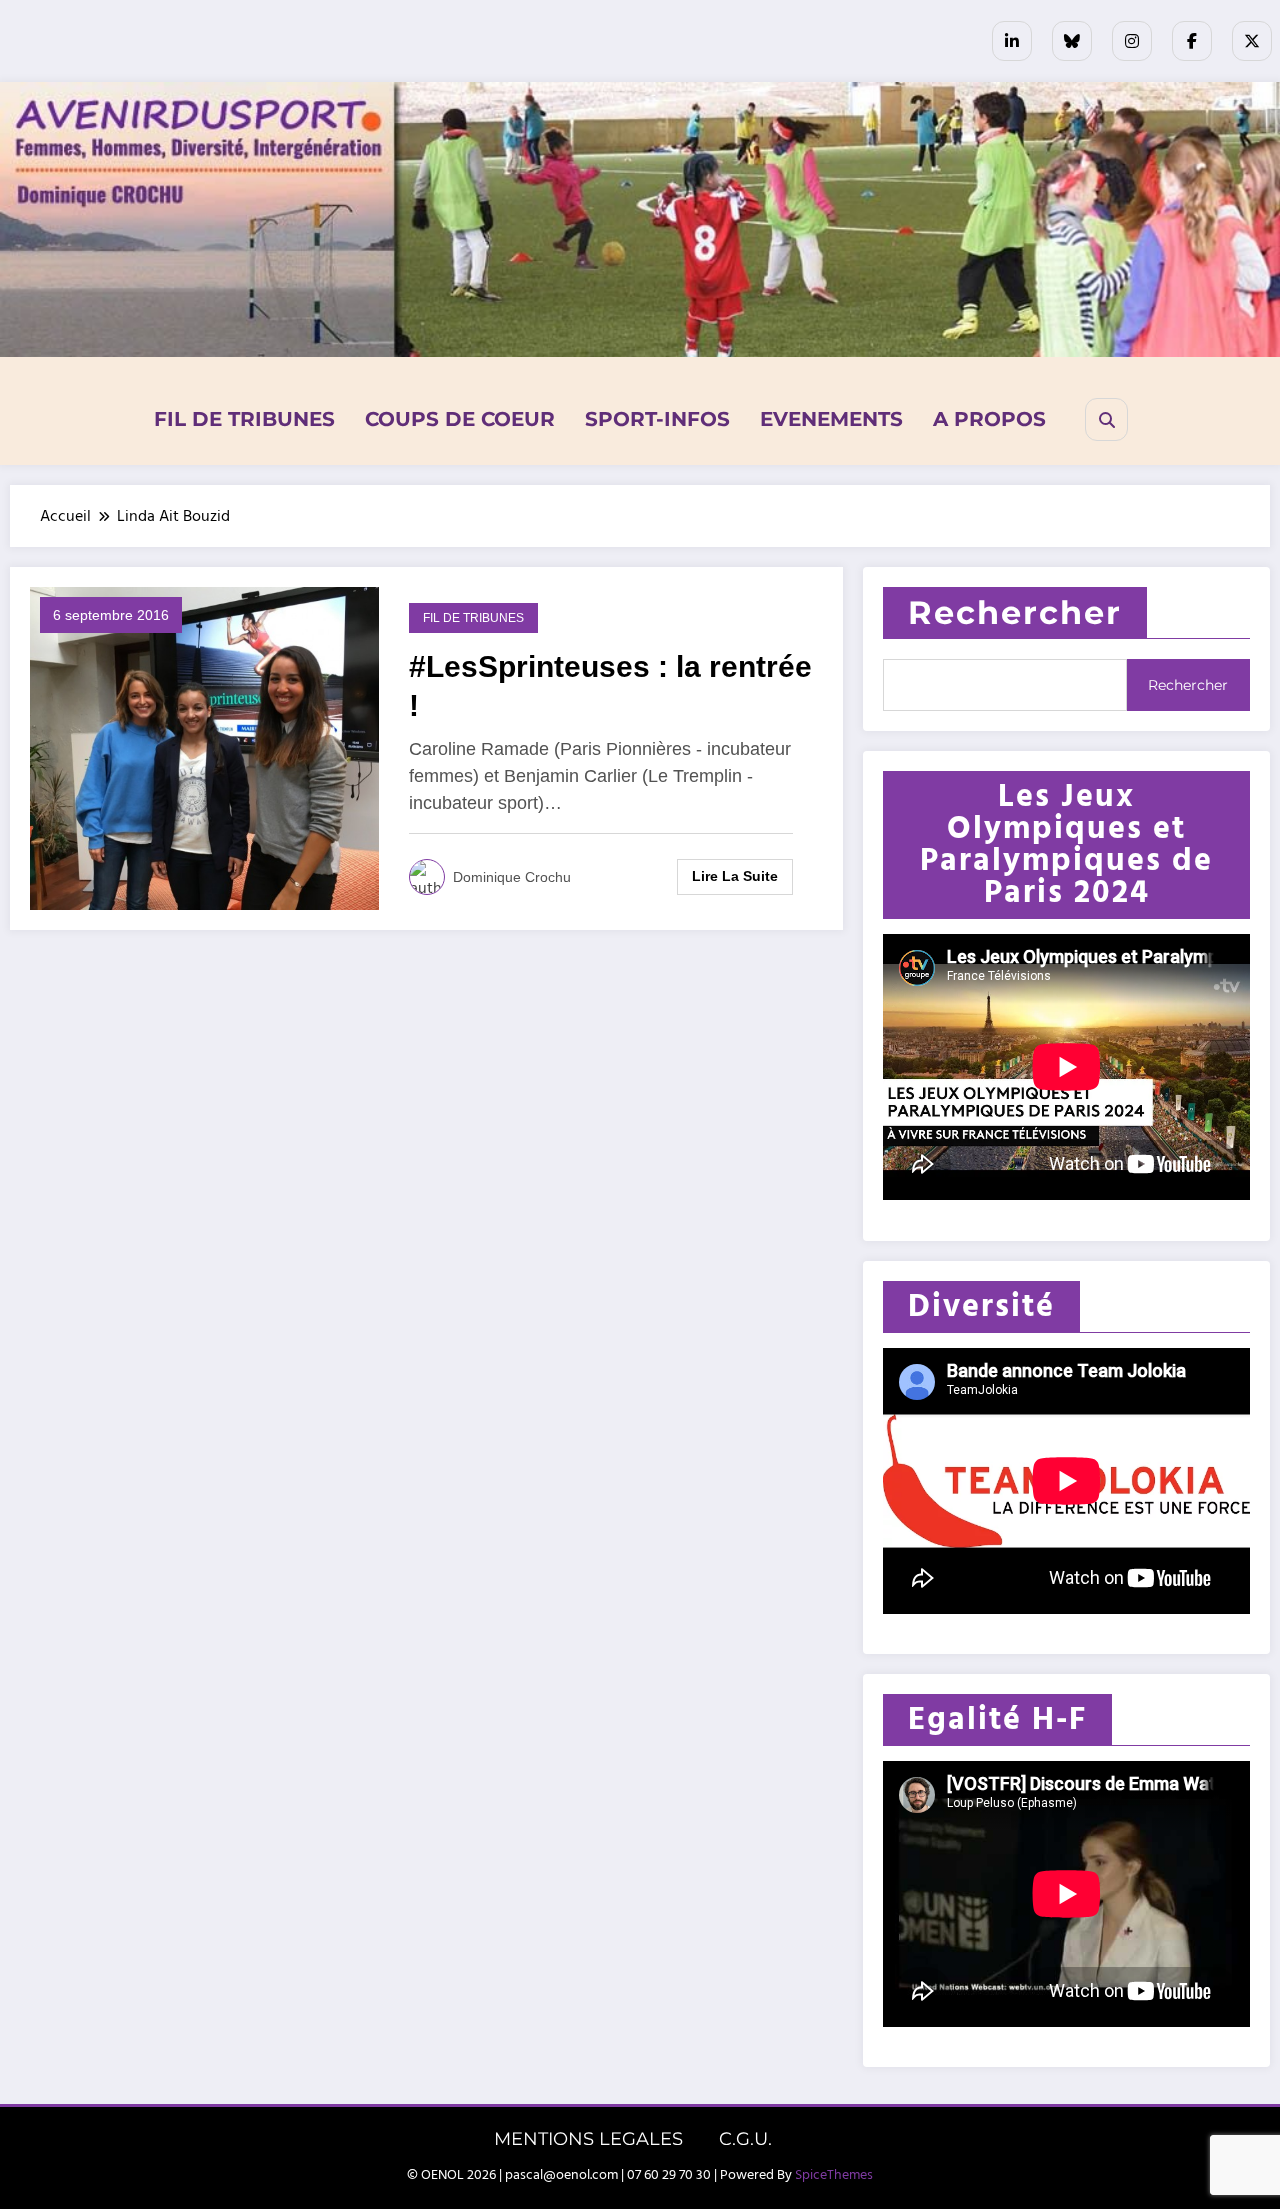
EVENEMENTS (831, 419)
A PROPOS (989, 419)
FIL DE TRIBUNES (244, 419)
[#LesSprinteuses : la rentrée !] (204, 748)
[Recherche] (1106, 419)
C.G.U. (745, 2139)
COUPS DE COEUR (460, 419)
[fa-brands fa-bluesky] (1072, 41)
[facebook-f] (1192, 41)
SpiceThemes (834, 2175)
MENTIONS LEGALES (588, 2139)
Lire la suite (735, 876)
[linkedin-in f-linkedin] (1012, 41)
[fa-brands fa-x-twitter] (1252, 41)
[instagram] (1132, 41)
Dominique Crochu (512, 877)
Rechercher (1015, 612)
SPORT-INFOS (657, 419)
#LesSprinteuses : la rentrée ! (610, 686)
